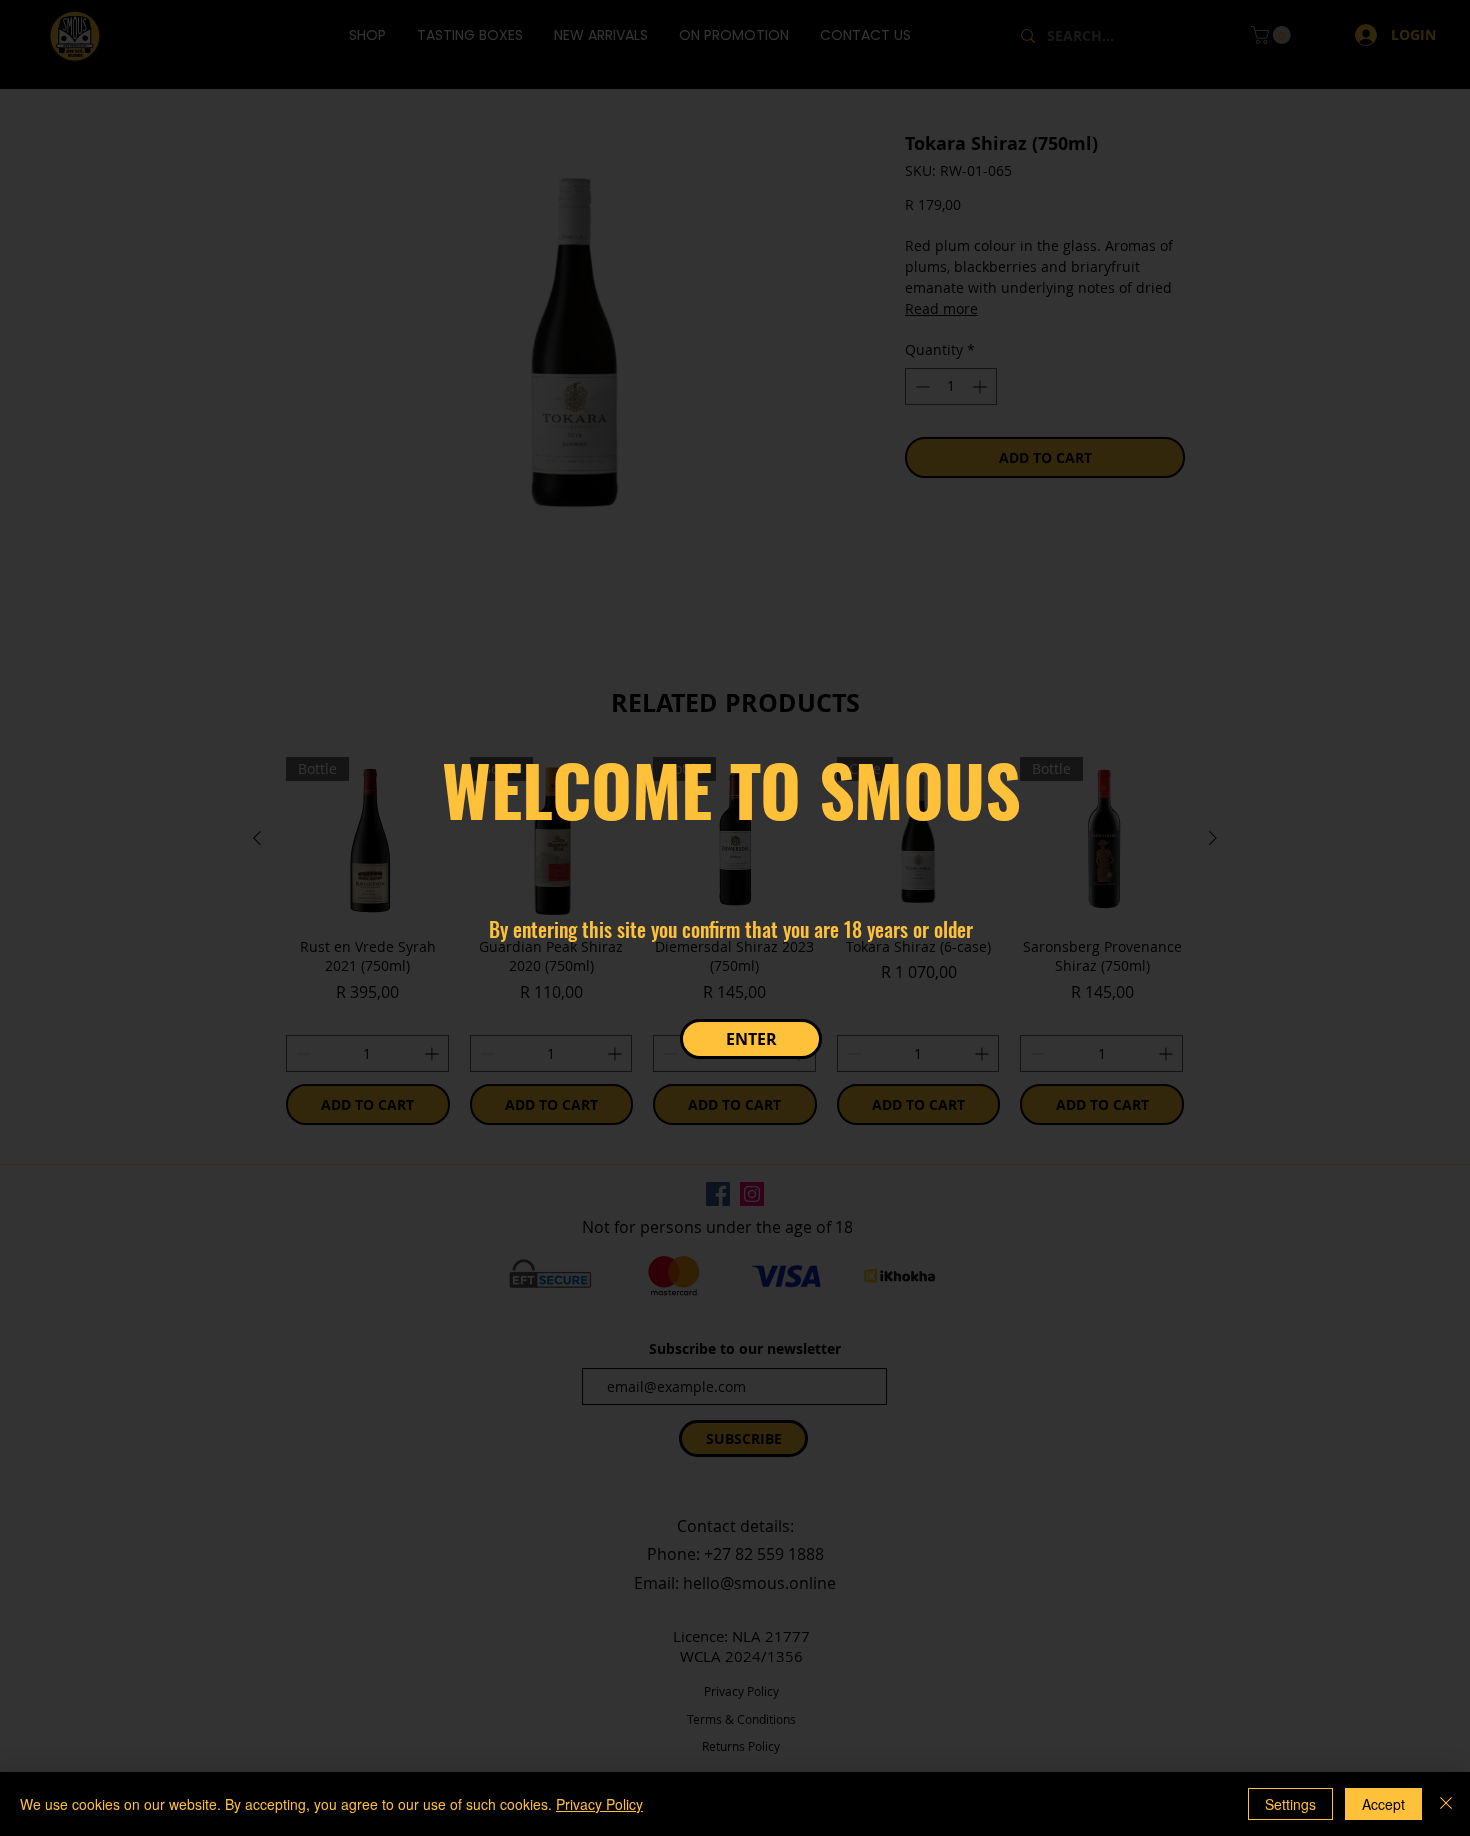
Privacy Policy (599, 1804)
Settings (1290, 1804)
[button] (751, 1039)
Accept (1383, 1804)
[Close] (1446, 1804)
